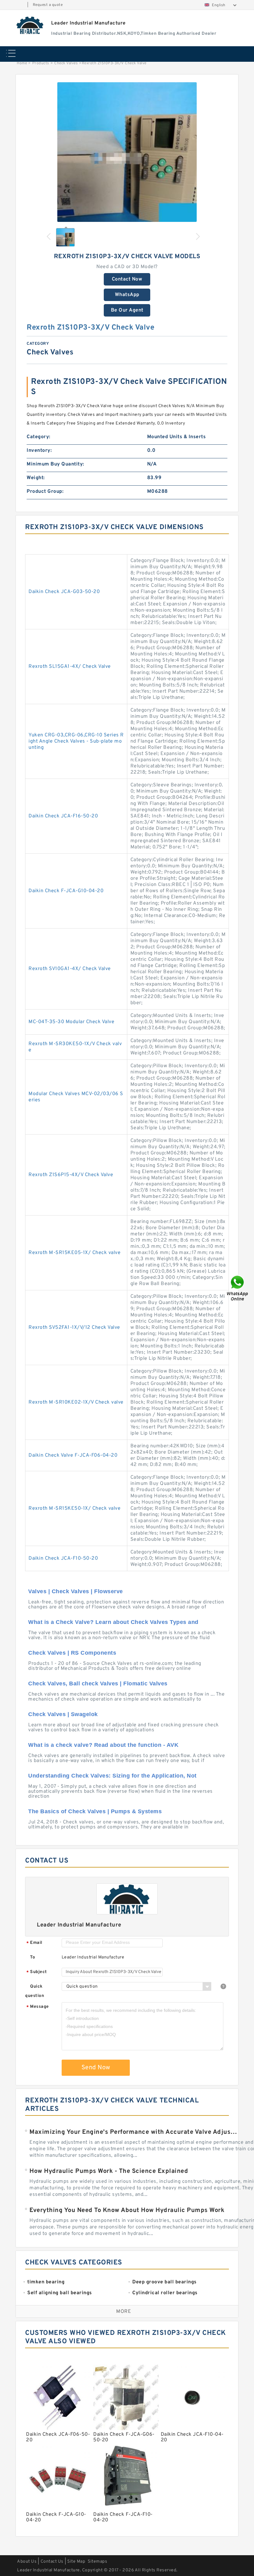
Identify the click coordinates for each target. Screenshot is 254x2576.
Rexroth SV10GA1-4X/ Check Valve (70, 969)
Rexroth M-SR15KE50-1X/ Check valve (74, 1508)
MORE (124, 2312)
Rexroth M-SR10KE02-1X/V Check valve (76, 1402)
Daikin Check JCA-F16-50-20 (63, 816)
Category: (39, 437)
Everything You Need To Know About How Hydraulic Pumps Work (127, 2210)
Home (22, 63)
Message (38, 2007)
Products (41, 63)
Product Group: (45, 492)
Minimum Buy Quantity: (55, 464)
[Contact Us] (238, 1288)
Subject (37, 1972)
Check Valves (66, 63)
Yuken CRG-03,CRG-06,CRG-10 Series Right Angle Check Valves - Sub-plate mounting (76, 741)
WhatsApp (127, 295)
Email (34, 1943)
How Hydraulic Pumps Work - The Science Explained (109, 2171)
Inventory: (39, 451)
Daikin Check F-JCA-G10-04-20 (66, 891)
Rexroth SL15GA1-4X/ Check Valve (70, 667)
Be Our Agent (127, 310)
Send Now (96, 2068)
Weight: (36, 478)
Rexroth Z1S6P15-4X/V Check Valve (71, 1175)
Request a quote (48, 5)
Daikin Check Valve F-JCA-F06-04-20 (73, 1455)
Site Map (76, 2562)
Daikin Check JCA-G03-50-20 (64, 592)
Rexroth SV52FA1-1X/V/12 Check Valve (74, 1328)
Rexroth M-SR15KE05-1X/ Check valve (74, 1253)
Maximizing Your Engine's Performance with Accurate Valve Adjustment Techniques (134, 2132)
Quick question (35, 1991)
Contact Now (127, 279)
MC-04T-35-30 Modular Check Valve (71, 1022)
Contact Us (52, 2562)
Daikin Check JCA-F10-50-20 (63, 1558)
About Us (27, 2562)
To (33, 1957)
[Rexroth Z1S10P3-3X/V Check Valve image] (127, 152)
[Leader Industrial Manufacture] (30, 25)
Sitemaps (97, 2562)
